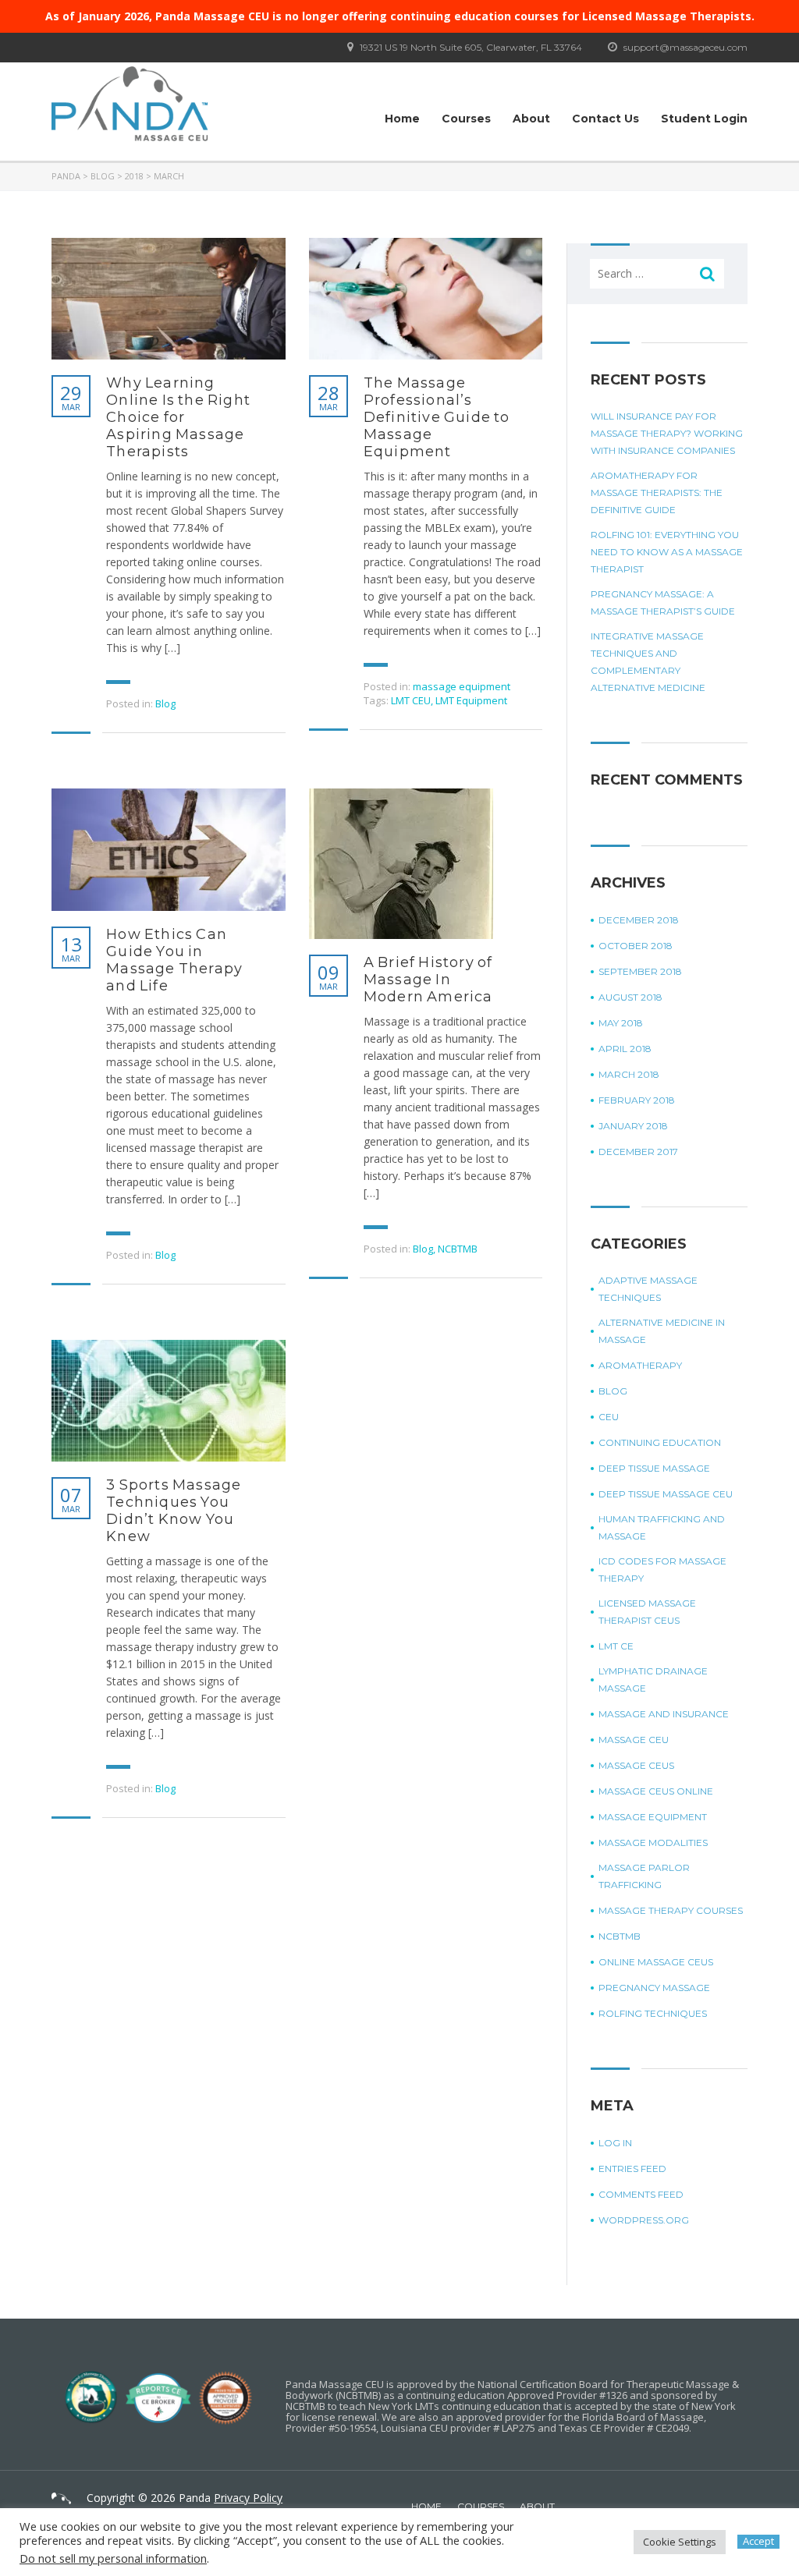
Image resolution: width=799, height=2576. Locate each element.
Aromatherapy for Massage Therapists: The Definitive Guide (657, 493)
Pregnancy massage (654, 1988)
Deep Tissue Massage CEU (666, 1494)
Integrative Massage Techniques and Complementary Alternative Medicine (648, 662)
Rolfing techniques (653, 2013)
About (531, 119)
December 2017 (638, 1152)
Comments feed (641, 2194)
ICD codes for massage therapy (662, 1570)
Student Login (704, 119)
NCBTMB (458, 1249)
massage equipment (462, 686)
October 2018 (636, 946)
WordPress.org (644, 2220)
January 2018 (633, 1126)
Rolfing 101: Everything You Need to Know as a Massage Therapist (667, 552)
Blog (165, 703)
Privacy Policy (248, 2498)
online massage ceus (656, 1962)
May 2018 (621, 1023)
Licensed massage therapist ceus (647, 1612)
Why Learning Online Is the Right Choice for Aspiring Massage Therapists (178, 417)
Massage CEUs (636, 1765)
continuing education (660, 1442)
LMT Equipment (471, 700)
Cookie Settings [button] (680, 2542)
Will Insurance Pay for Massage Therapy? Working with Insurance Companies (667, 433)
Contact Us (605, 119)
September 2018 (640, 971)
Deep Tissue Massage (654, 1468)
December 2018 (639, 920)
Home (402, 119)
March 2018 (629, 1074)
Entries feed (632, 2169)
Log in (615, 2143)
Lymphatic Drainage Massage (653, 1680)
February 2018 (637, 1100)
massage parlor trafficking (644, 1876)
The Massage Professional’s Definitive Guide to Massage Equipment (437, 417)
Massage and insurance (664, 1714)
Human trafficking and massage (662, 1527)
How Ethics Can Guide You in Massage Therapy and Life (174, 960)
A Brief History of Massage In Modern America (428, 980)
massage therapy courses (671, 1910)
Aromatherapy (640, 1365)
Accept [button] (758, 2541)
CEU (609, 1417)
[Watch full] (169, 299)
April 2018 (625, 1049)
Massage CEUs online (656, 1791)
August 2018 (630, 997)
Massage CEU (634, 1740)
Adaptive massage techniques (648, 1289)
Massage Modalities (653, 1843)
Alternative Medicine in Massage (662, 1331)
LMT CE (616, 1646)
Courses (466, 119)
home (426, 2506)
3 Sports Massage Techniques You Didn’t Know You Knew (174, 1511)
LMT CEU (411, 700)
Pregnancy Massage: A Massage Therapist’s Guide (663, 602)
